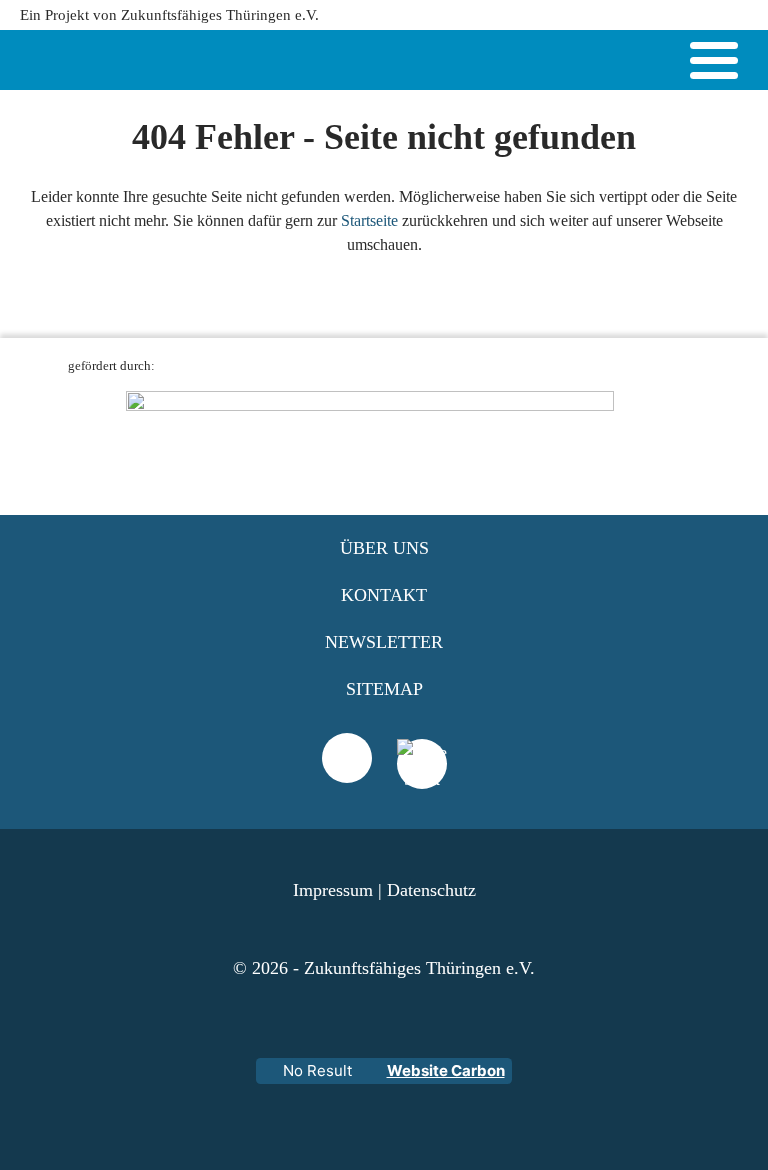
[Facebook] (422, 789)
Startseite (369, 220)
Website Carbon (446, 1070)
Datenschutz (431, 890)
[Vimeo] (347, 758)
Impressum (333, 890)
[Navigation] (714, 64)
